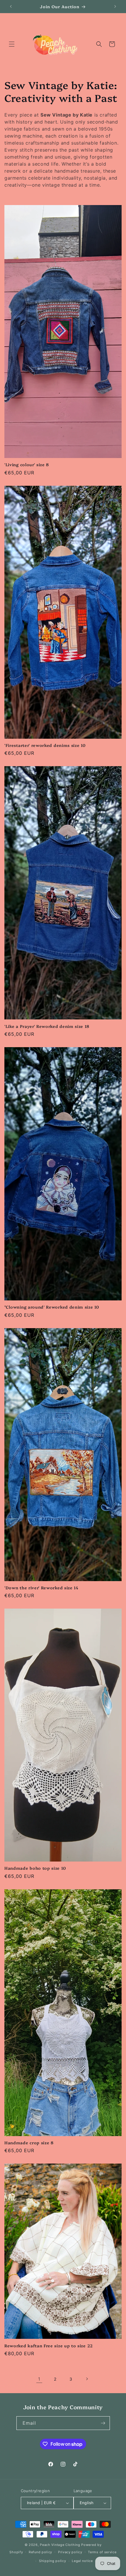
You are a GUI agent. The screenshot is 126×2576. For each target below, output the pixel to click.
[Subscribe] (103, 2423)
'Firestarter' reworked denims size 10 (45, 745)
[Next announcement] (115, 6)
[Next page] (87, 2379)
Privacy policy (70, 2552)
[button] (12, 44)
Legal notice (82, 2561)
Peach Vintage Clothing (60, 2545)
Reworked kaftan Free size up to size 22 (49, 2345)
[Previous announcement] (11, 6)
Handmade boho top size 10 (35, 1868)
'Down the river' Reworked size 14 (41, 1587)
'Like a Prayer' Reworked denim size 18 (47, 1026)
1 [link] (39, 2379)
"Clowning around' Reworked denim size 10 (52, 1307)
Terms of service (102, 2552)
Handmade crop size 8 (29, 2142)
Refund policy (40, 2552)
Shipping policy (53, 2561)
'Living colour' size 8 (27, 464)
